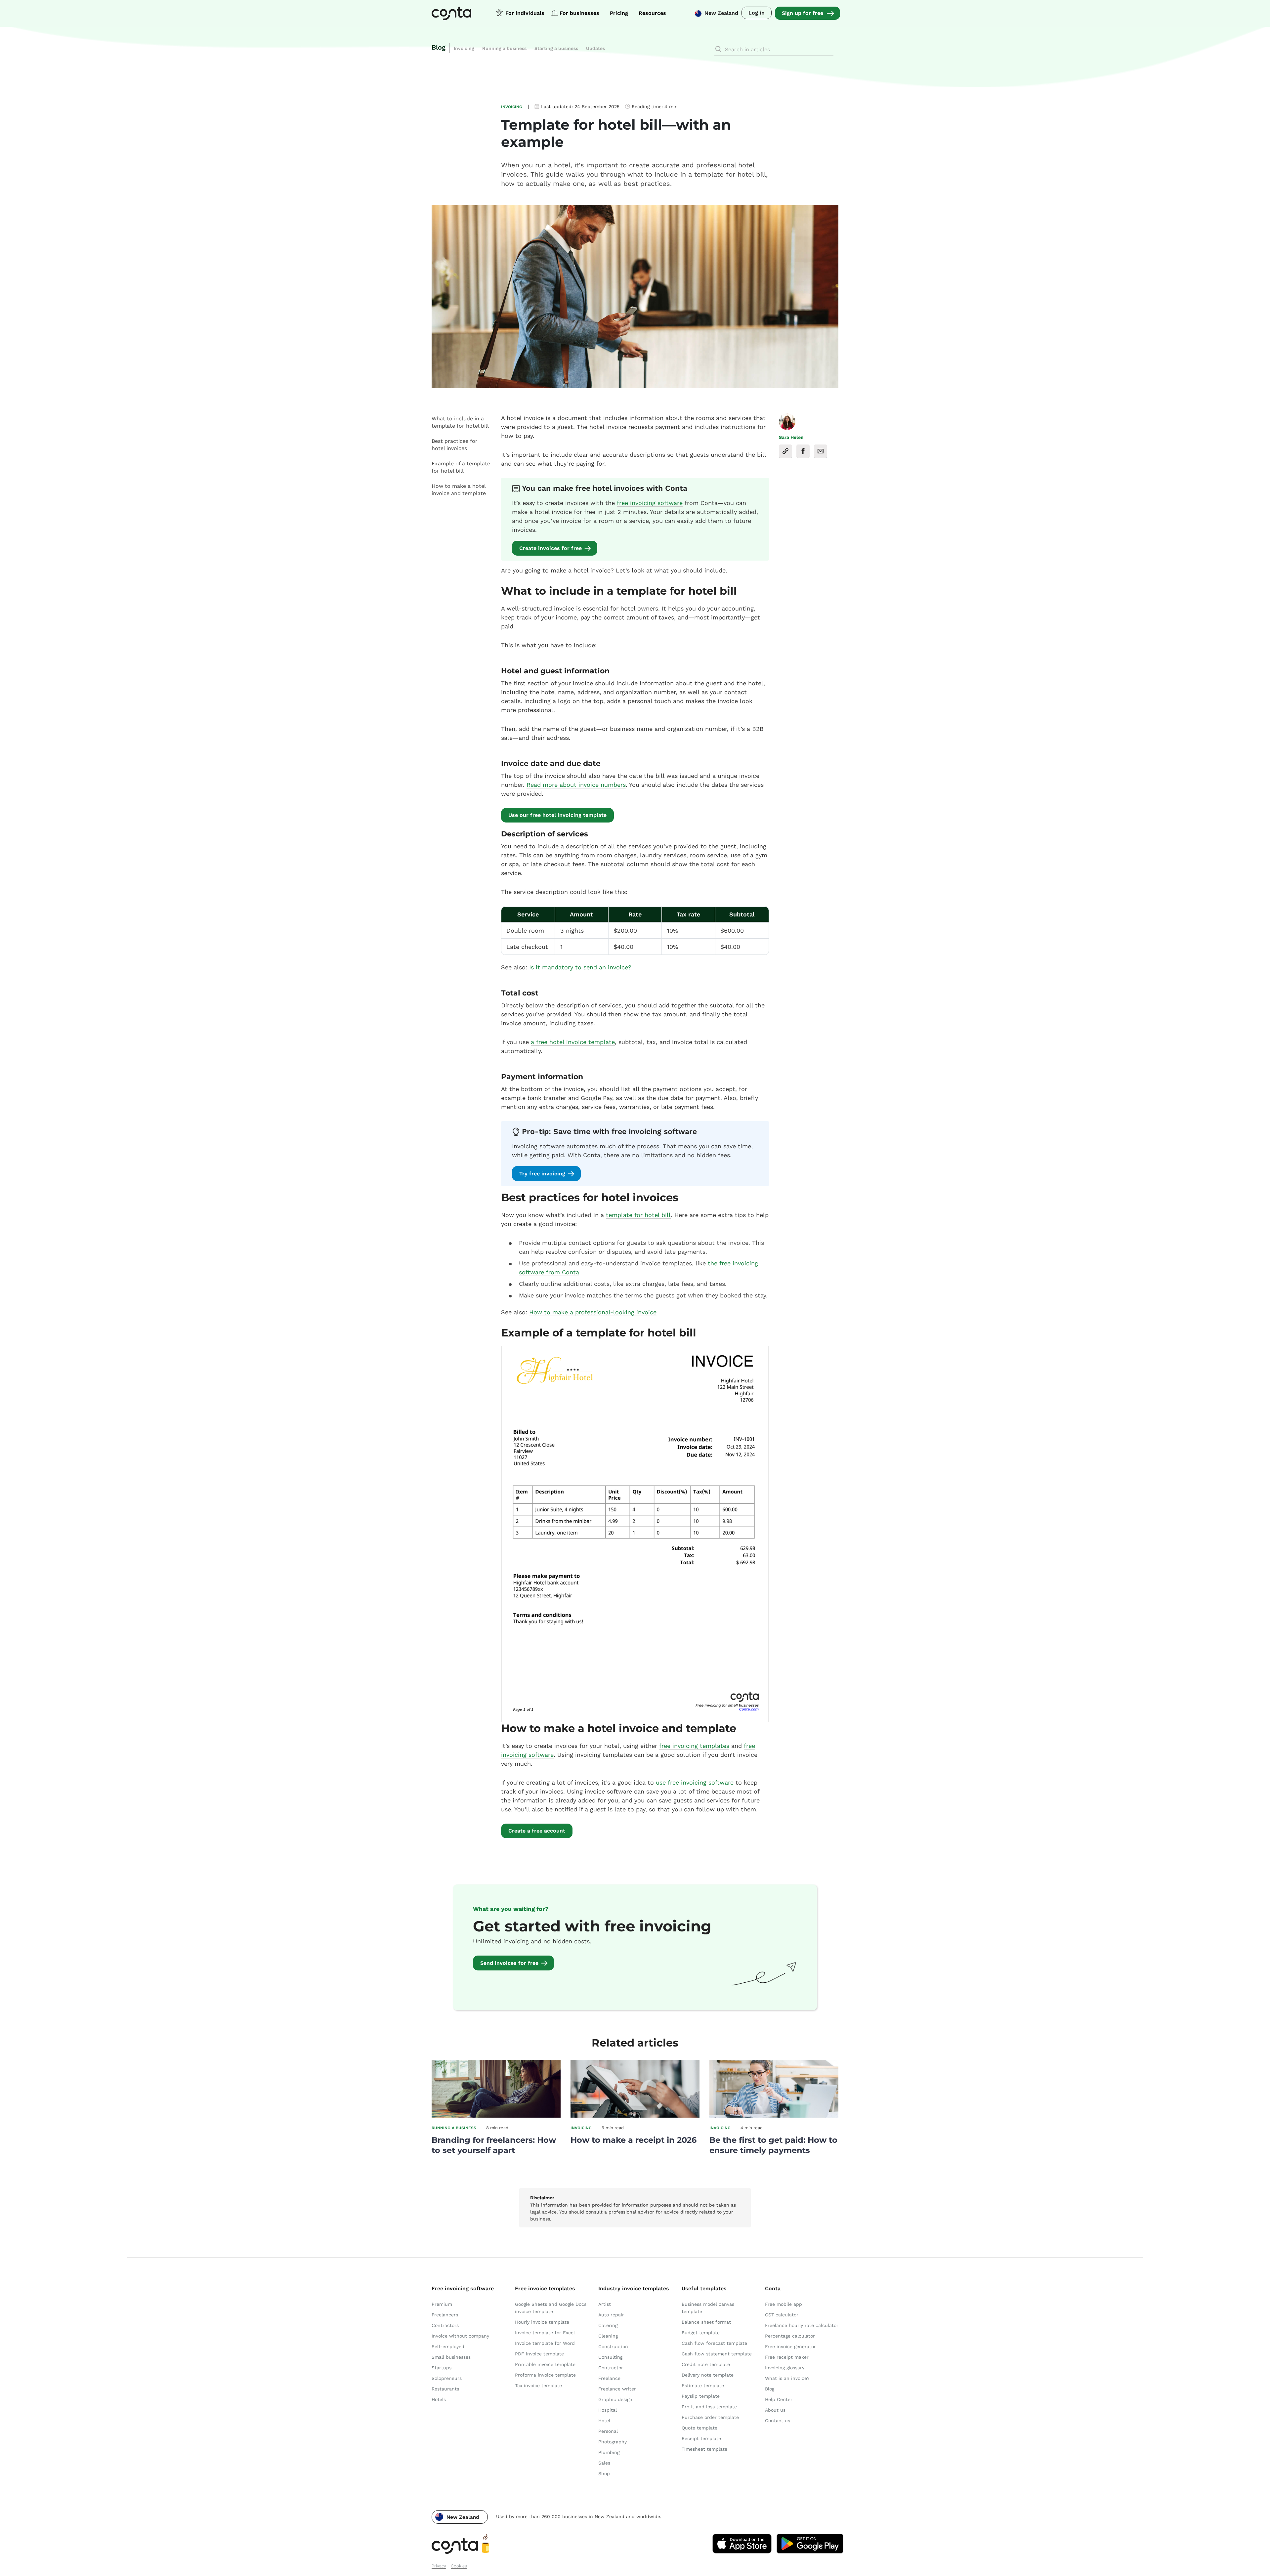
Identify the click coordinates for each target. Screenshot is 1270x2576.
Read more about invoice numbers (576, 785)
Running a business (504, 48)
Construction (613, 2346)
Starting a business (556, 48)
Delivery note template (708, 2375)
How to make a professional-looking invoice (593, 1312)
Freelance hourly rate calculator (802, 2325)
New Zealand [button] (721, 13)
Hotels (439, 2399)
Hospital (608, 2410)
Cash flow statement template (717, 2354)
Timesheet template (704, 2449)
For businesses (579, 13)
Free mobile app (783, 2304)
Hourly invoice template (542, 2322)
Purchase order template (710, 2417)
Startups (442, 2368)
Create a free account (537, 1831)
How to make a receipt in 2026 (634, 2140)
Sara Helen (791, 437)
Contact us (778, 2421)
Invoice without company (460, 2336)
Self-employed (448, 2346)
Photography (613, 2442)
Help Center (779, 2399)
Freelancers (445, 2315)
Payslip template (701, 2396)
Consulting (610, 2357)
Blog (439, 47)
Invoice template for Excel (545, 2333)
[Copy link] (785, 451)
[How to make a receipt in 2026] (635, 2116)
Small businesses (451, 2357)
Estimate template (703, 2386)
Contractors (445, 2325)
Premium (442, 2304)
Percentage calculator (790, 2336)
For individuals (525, 13)
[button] (460, 2517)
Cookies (459, 2566)
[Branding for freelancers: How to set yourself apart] (496, 2116)
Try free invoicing (542, 1174)
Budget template (701, 2333)
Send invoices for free (509, 1963)
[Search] (718, 49)
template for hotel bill (638, 1215)
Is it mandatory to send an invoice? (580, 967)
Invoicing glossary (785, 2368)
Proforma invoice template (545, 2375)
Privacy (439, 2566)
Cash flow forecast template (714, 2343)
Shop (604, 2473)
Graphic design (615, 2399)
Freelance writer (617, 2389)
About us (775, 2410)
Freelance (609, 2378)
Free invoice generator (790, 2346)
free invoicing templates (694, 1746)
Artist (605, 2304)
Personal (608, 2431)
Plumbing (609, 2452)
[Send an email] (821, 451)
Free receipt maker (787, 2357)
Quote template (699, 2428)
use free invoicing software (695, 1782)
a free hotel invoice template (573, 1042)
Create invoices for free (550, 548)
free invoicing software (650, 503)
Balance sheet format (706, 2322)
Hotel (604, 2421)
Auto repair (611, 2315)
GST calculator (782, 2315)
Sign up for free (803, 13)
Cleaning (608, 2336)
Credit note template (706, 2364)
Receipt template (701, 2438)
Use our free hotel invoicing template (557, 815)
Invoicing (464, 48)
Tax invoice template (538, 2386)
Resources (652, 13)
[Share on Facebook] (803, 451)
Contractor (611, 2368)
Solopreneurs (447, 2378)
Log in (757, 13)
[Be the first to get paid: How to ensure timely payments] (774, 2116)
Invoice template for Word (545, 2343)
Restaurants (445, 2389)
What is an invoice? (787, 2378)
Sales (604, 2463)
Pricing (619, 13)
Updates (595, 48)
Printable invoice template (545, 2364)
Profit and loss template (709, 2407)
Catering (608, 2325)
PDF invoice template (539, 2354)
